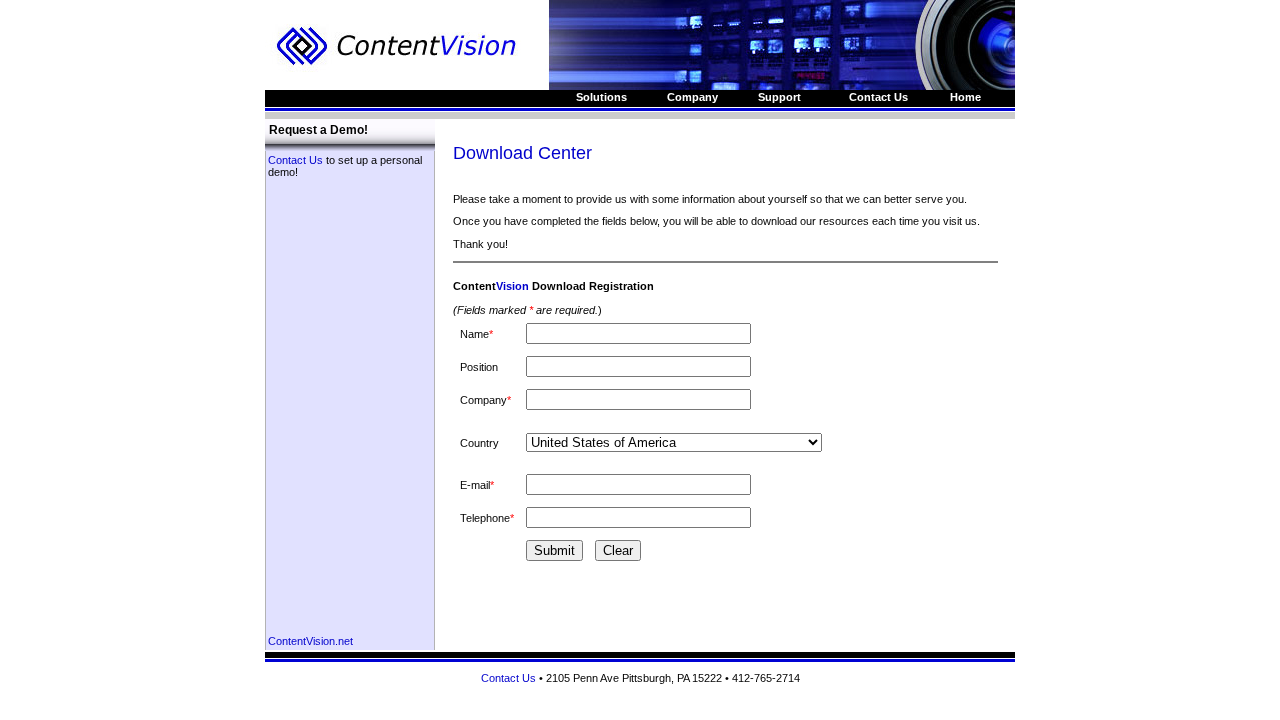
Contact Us (295, 160)
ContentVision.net (310, 641)
